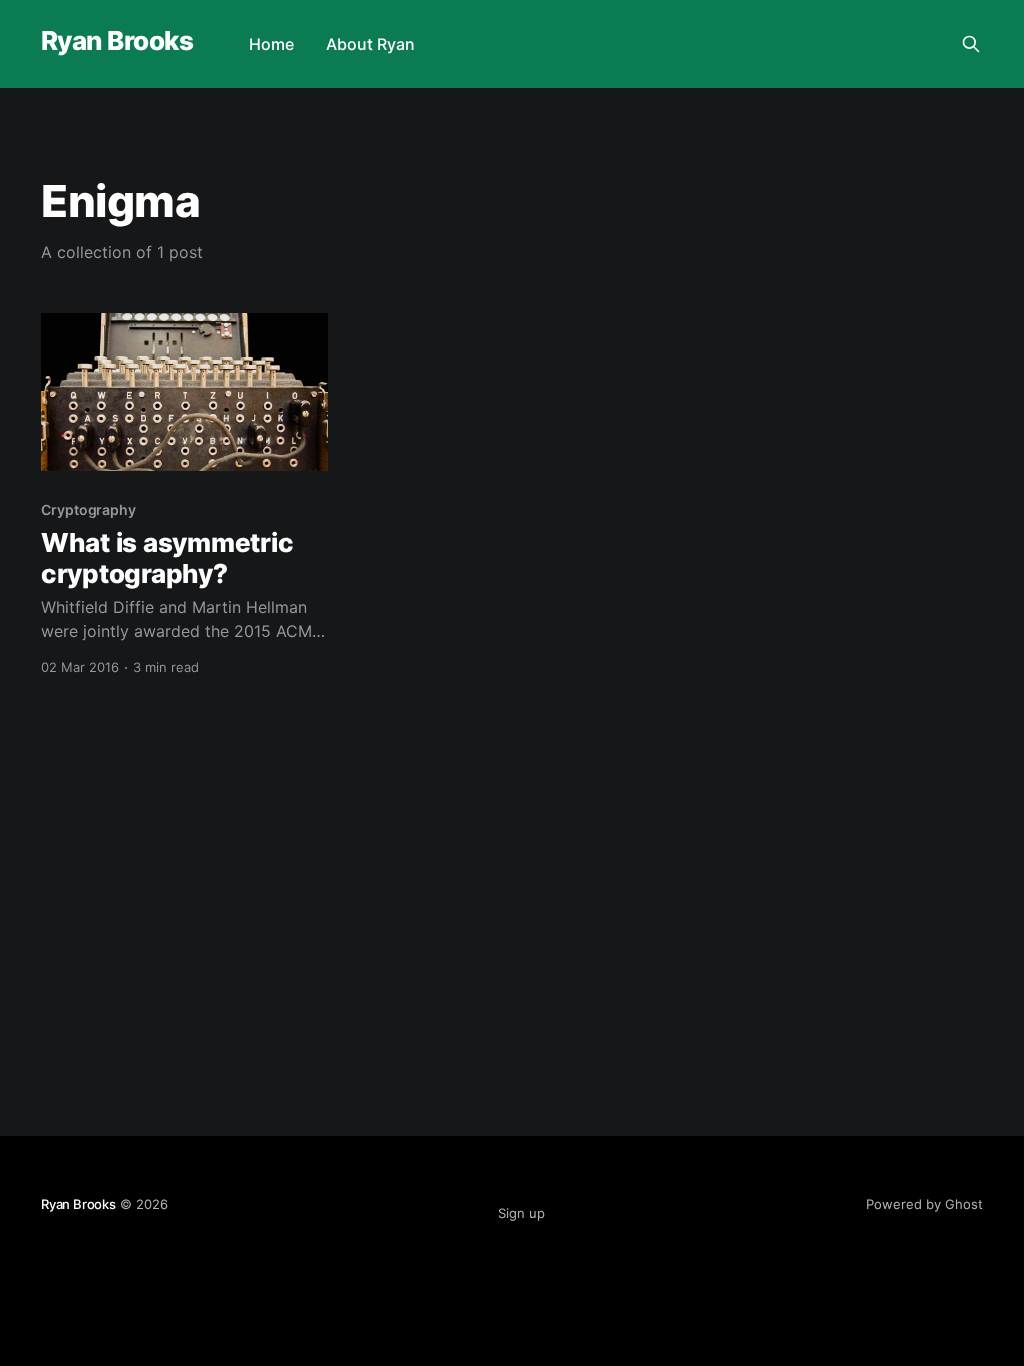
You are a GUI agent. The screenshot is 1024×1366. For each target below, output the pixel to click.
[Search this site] (971, 44)
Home (271, 44)
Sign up (521, 1213)
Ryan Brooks (117, 41)
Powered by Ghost (924, 1204)
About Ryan (370, 44)
